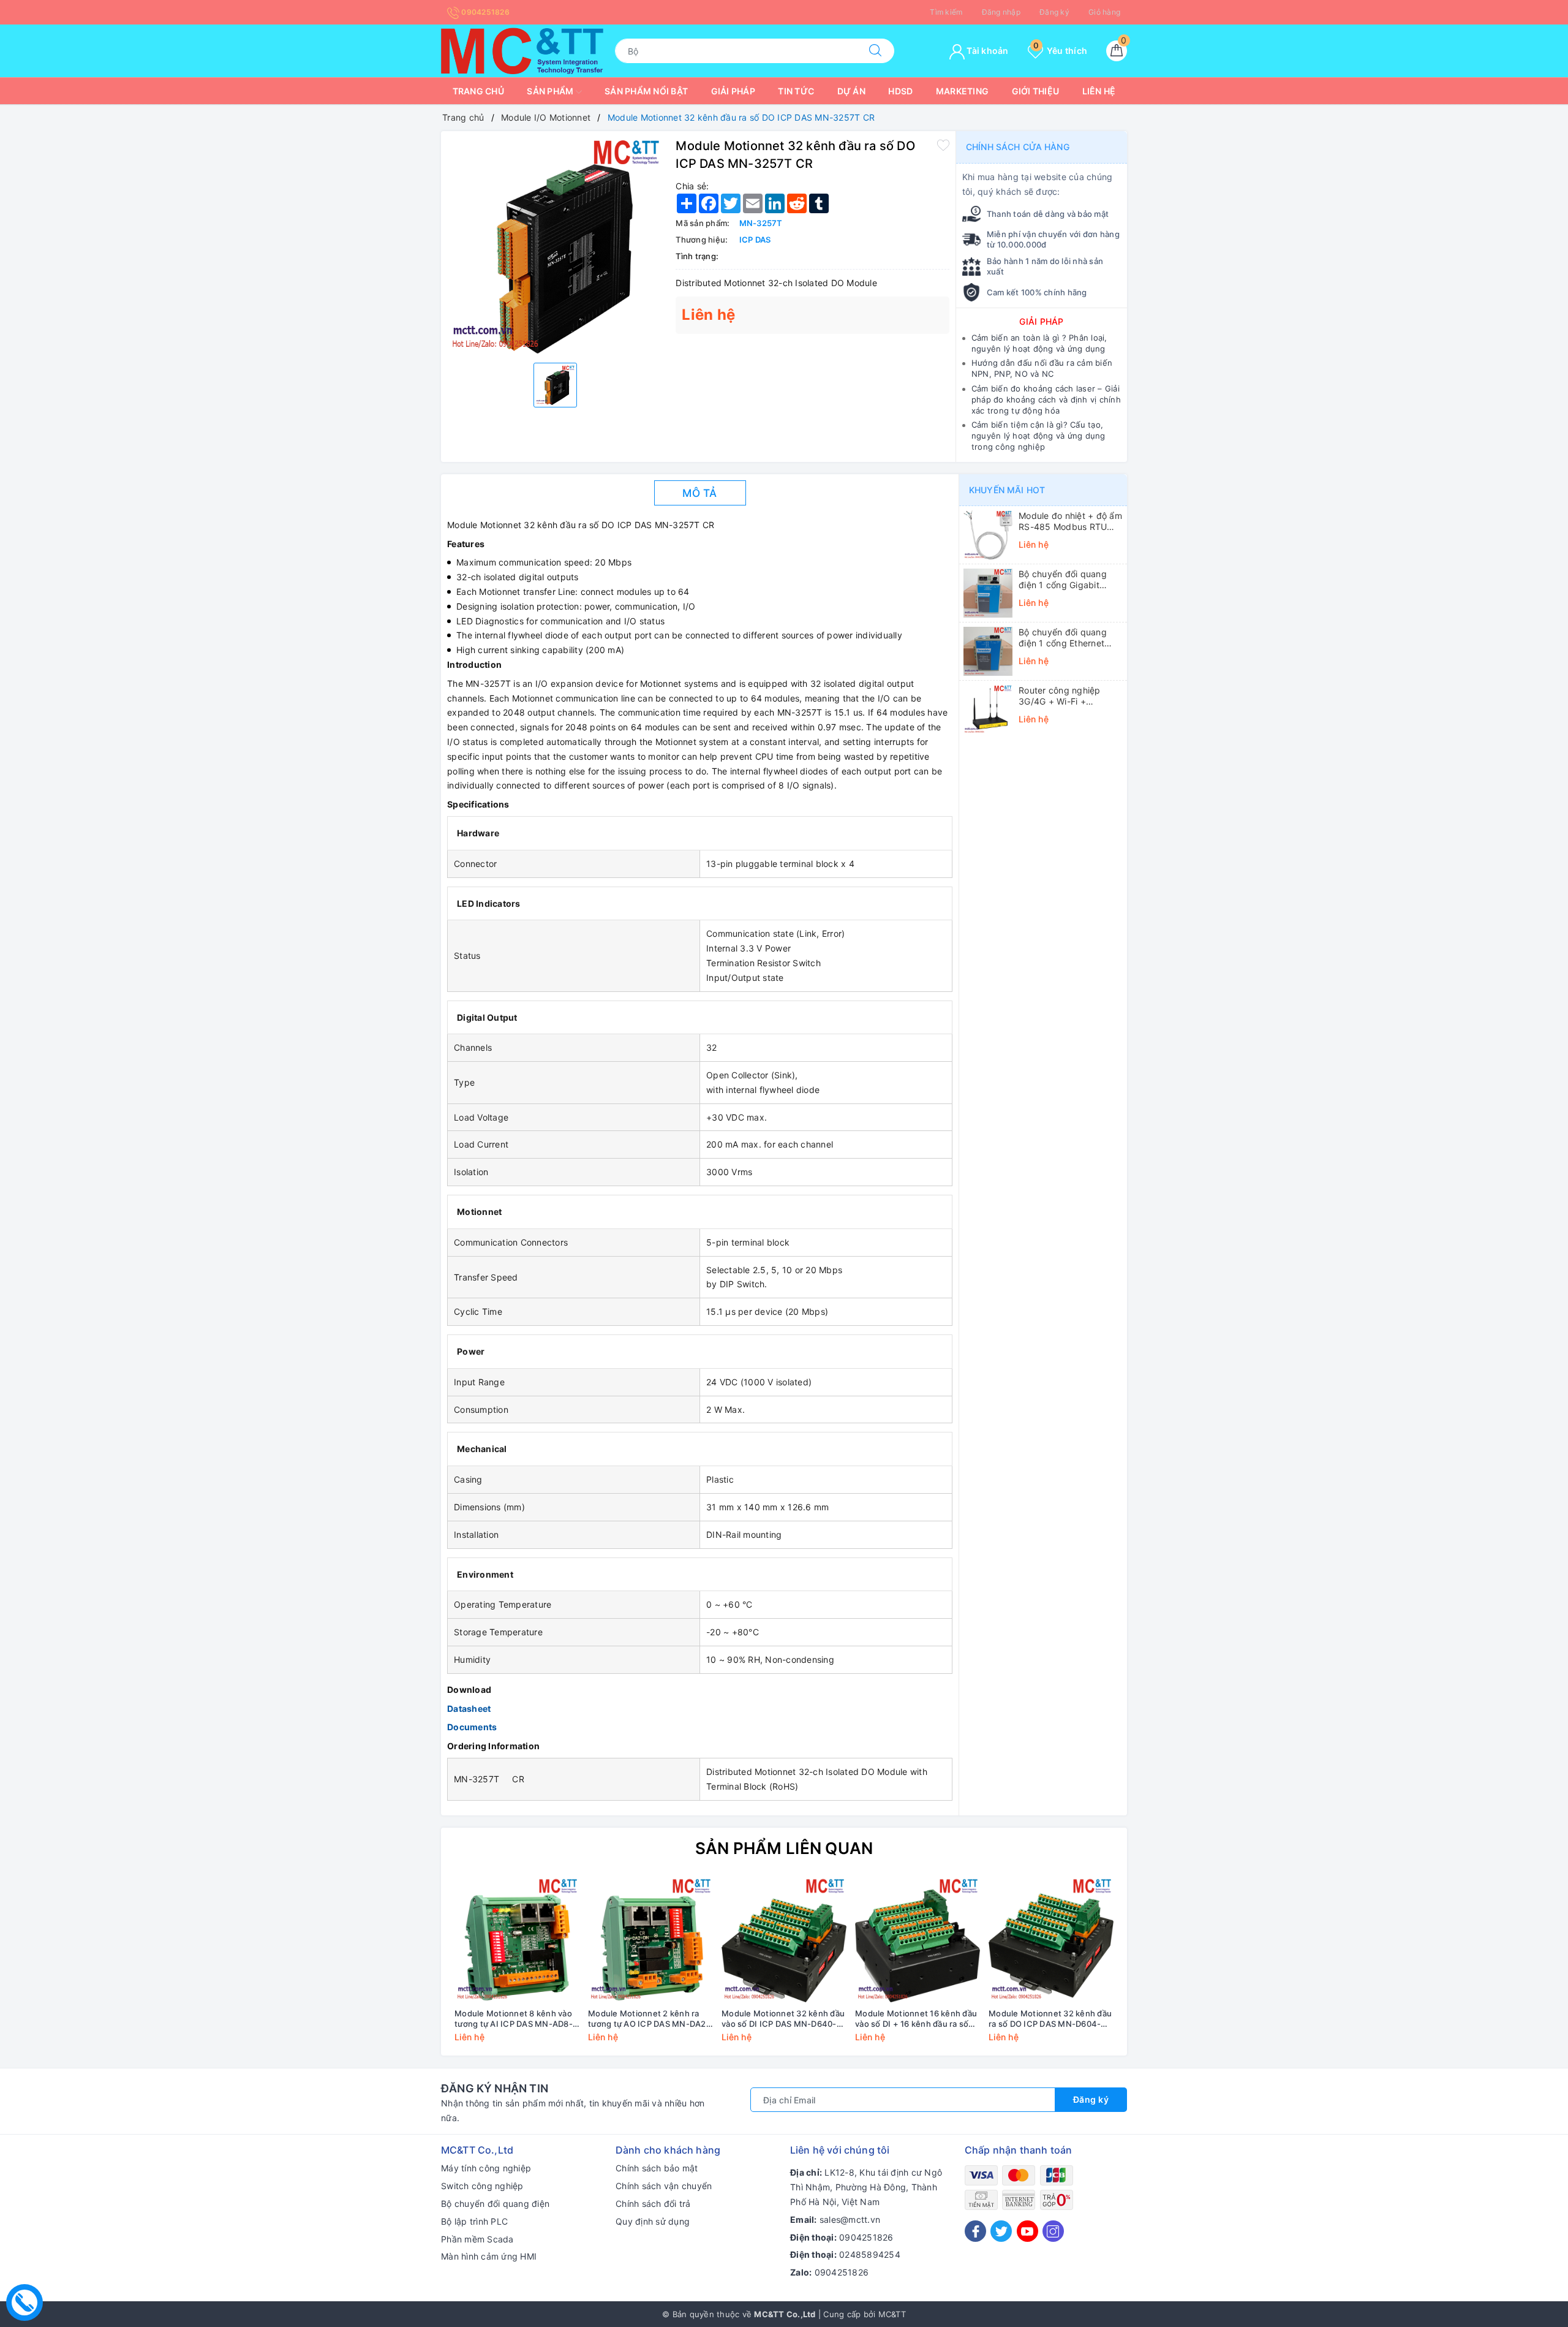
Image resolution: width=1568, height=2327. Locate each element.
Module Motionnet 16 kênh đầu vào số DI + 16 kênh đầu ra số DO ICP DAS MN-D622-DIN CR (916, 2019)
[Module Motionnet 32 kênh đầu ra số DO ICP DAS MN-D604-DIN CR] (1051, 1940)
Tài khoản (987, 51)
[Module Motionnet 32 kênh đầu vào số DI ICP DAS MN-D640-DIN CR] (784, 1940)
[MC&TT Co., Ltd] (522, 50)
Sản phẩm (551, 91)
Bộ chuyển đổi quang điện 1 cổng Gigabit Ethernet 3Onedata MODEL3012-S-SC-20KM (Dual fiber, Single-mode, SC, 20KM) (1070, 580)
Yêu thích (1060, 51)
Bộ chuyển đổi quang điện (495, 2204)
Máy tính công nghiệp (486, 2168)
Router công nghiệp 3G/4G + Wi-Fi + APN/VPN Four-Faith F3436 (1061, 696)
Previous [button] (417, 1969)
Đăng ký (1054, 12)
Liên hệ (1099, 91)
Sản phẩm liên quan (784, 1848)
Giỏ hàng (1104, 12)
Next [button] (1151, 1969)
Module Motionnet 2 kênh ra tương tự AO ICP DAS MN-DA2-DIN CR (649, 2019)
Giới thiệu (1036, 91)
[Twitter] (1001, 2231)
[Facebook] (975, 2231)
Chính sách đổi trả (653, 2204)
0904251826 (484, 12)
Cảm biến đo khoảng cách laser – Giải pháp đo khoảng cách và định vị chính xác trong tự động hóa (1046, 399)
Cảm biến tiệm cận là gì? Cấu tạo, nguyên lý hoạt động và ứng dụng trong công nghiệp (1038, 436)
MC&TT (892, 2314)
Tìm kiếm (946, 12)
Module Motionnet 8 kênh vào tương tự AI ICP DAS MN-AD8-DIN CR (514, 2019)
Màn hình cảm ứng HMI (489, 2256)
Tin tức (796, 91)
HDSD (900, 91)
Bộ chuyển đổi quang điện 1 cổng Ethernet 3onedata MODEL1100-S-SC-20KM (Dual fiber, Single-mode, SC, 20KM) (1070, 638)
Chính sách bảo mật (657, 2168)
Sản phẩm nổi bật (646, 91)
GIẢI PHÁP (1041, 321)
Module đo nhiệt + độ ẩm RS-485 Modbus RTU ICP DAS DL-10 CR (1070, 521)
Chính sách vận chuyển (664, 2186)
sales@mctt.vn (850, 2219)
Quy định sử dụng (653, 2221)
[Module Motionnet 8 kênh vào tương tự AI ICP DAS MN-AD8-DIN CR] (517, 1940)
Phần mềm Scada (477, 2239)
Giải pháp (733, 91)
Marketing (962, 91)
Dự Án (851, 91)
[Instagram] (1053, 2231)
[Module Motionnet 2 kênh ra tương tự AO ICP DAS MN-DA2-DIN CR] (650, 1940)
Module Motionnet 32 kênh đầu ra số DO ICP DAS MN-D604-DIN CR (1050, 2019)
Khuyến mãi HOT (1007, 490)
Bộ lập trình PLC (474, 2221)
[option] (555, 245)
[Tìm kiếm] (875, 51)
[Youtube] (1027, 2231)
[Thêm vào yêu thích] (943, 145)
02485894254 (870, 2254)
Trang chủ (478, 91)
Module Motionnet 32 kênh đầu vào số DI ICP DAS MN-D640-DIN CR (783, 2019)
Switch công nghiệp (482, 2186)
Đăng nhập (1001, 12)
